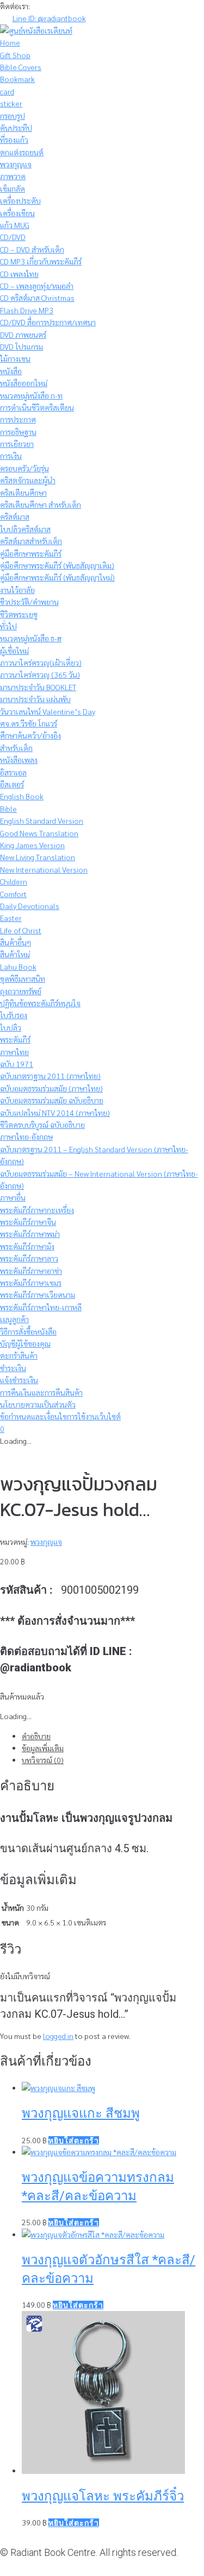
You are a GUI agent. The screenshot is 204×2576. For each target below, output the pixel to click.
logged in (58, 2036)
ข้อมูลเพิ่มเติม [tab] (43, 1748)
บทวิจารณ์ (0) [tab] (43, 1760)
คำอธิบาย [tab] (36, 1736)
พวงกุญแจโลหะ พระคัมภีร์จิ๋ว (103, 2496)
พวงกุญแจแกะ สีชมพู (81, 2113)
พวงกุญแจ (46, 1542)
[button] (74, 2141)
